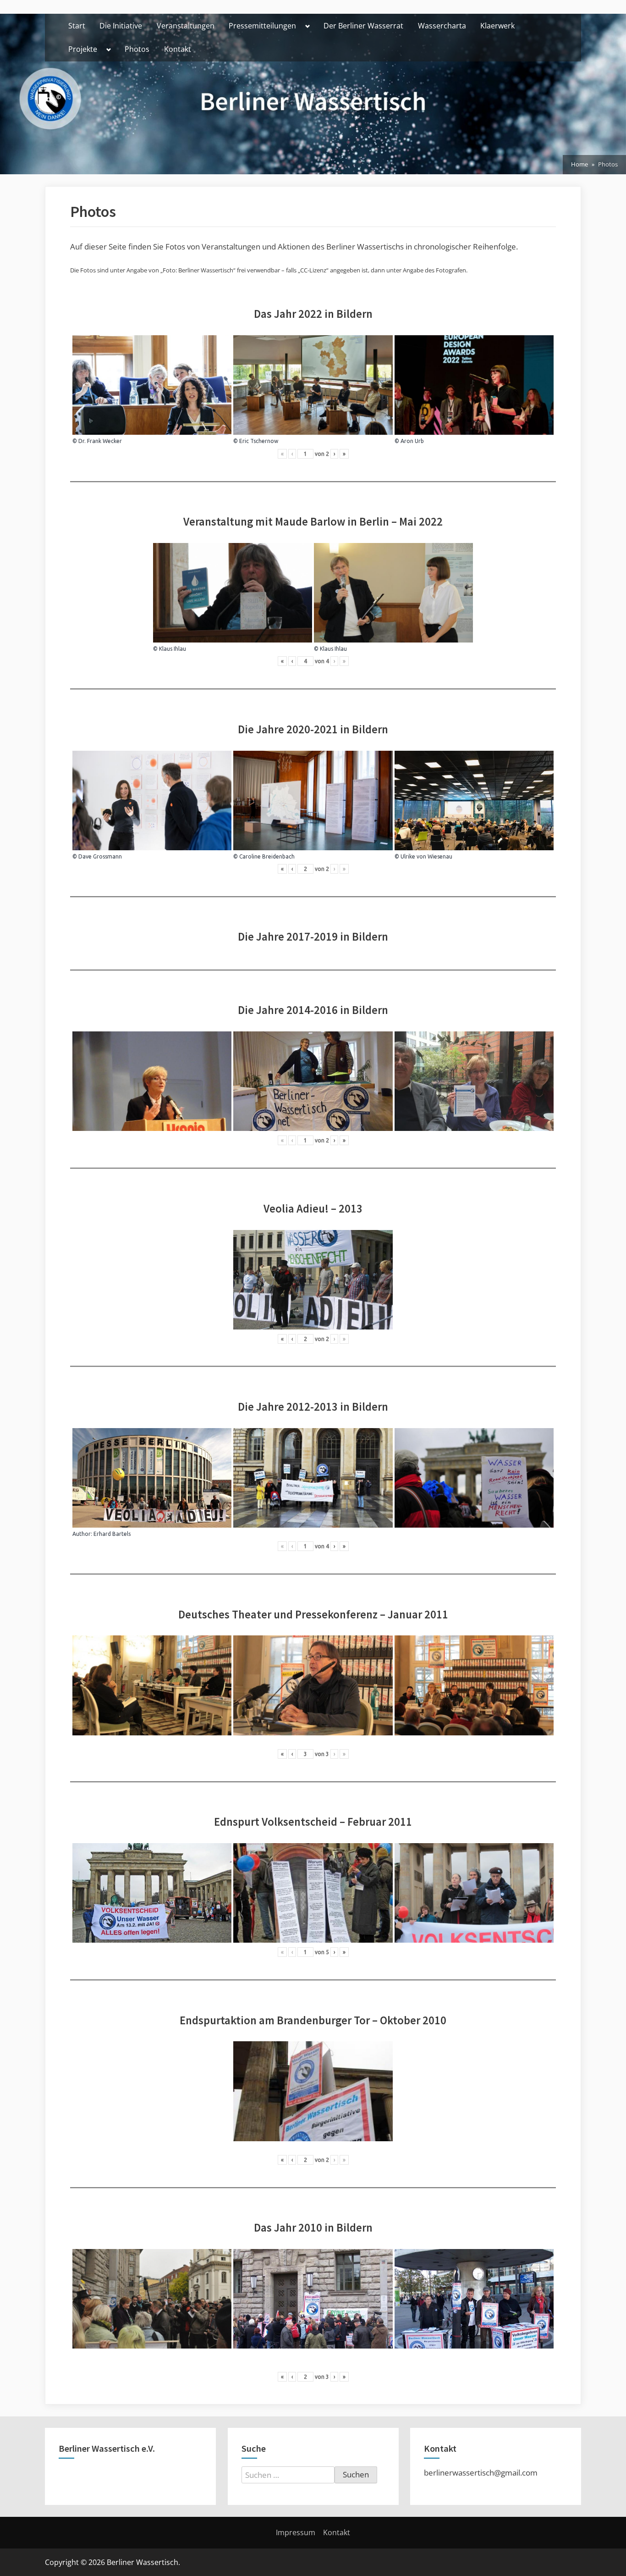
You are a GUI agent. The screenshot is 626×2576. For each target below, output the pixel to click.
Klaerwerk (497, 26)
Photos (137, 49)
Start (77, 26)
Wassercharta (442, 26)
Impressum (296, 2532)
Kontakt (178, 49)
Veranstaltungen (186, 26)
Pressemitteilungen (262, 26)
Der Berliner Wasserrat (363, 26)
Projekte (83, 49)
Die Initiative (121, 26)
